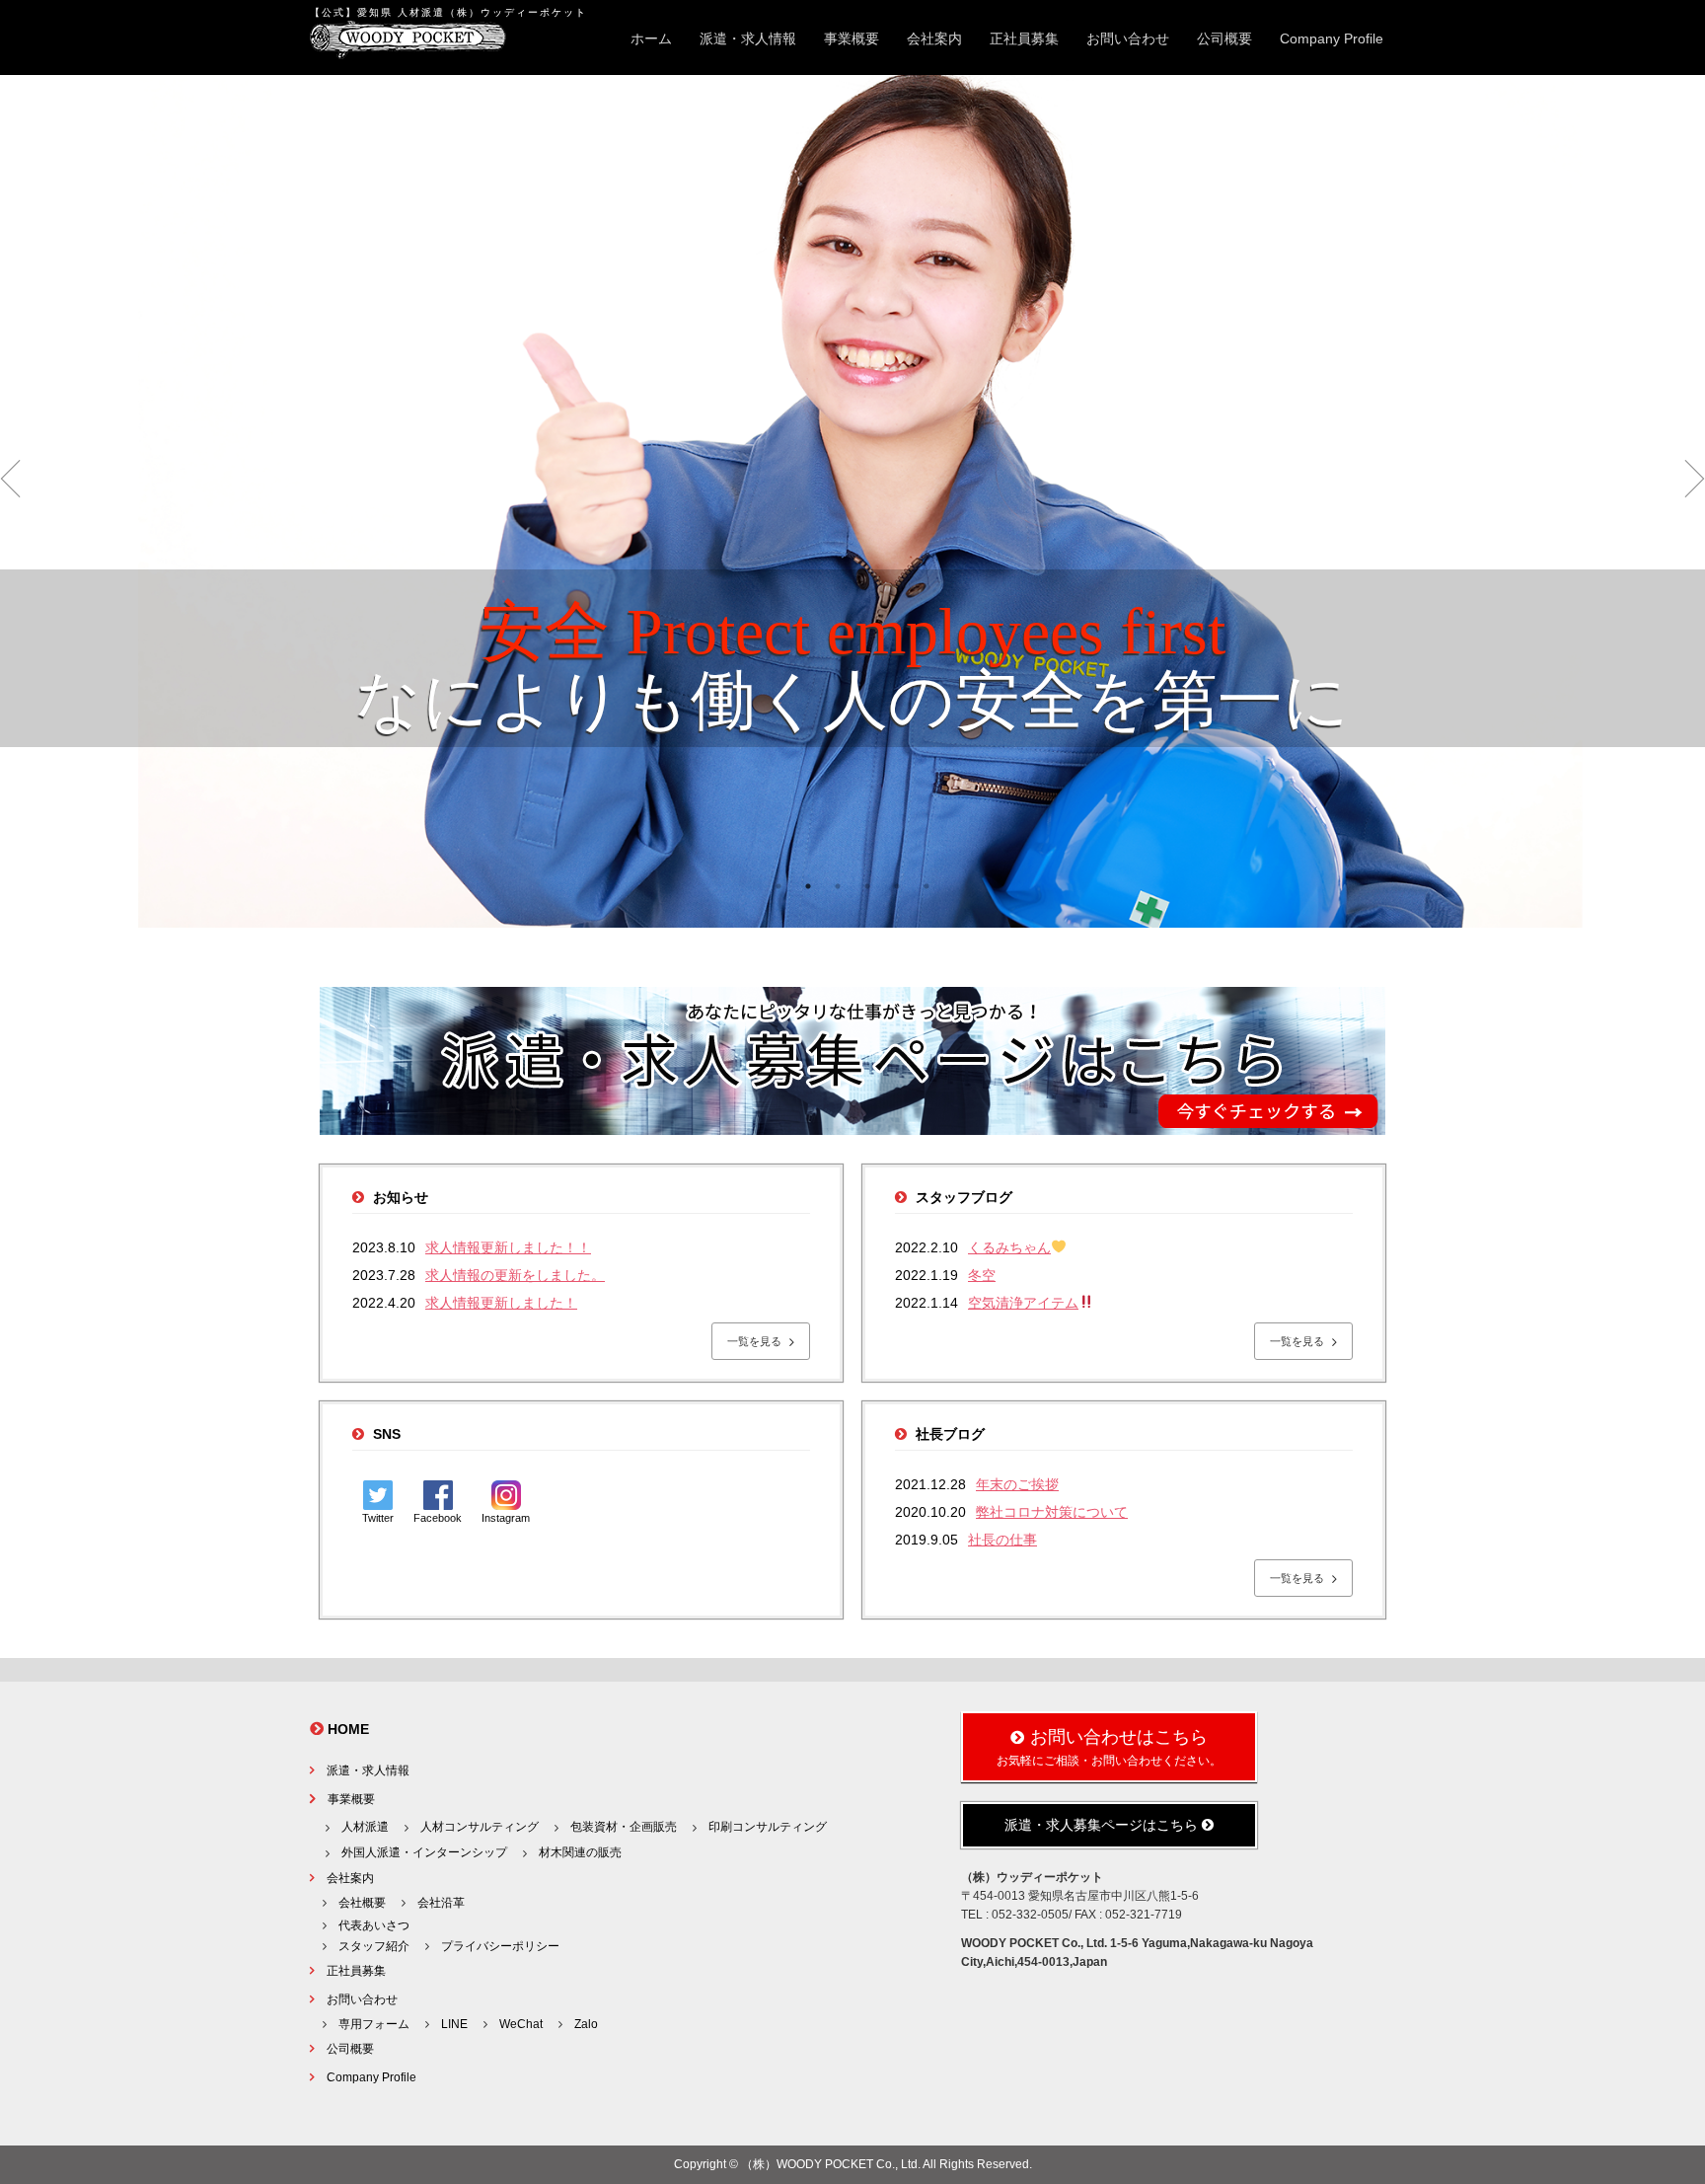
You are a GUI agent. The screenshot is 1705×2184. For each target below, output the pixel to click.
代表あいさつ (374, 1925)
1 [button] (778, 886)
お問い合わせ (1128, 38)
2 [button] (808, 886)
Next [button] (1695, 479)
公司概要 (1224, 38)
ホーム (651, 38)
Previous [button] (10, 479)
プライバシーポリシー (500, 1946)
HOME (348, 1729)
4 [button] (867, 886)
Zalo (586, 2024)
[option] (852, 501)
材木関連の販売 (580, 1852)
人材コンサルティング (480, 1827)
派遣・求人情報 (748, 38)
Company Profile (1332, 38)
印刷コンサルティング (768, 1827)
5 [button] (897, 886)
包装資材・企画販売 (624, 1827)
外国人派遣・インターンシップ (424, 1852)
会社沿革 (441, 1903)
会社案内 (934, 38)
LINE (454, 2024)
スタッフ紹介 (374, 1946)
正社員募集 (1024, 38)
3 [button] (838, 886)
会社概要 (362, 1903)
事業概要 (852, 38)
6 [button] (927, 886)
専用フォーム (374, 2024)
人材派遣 (365, 1827)
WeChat (521, 2024)
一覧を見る (756, 1341)
